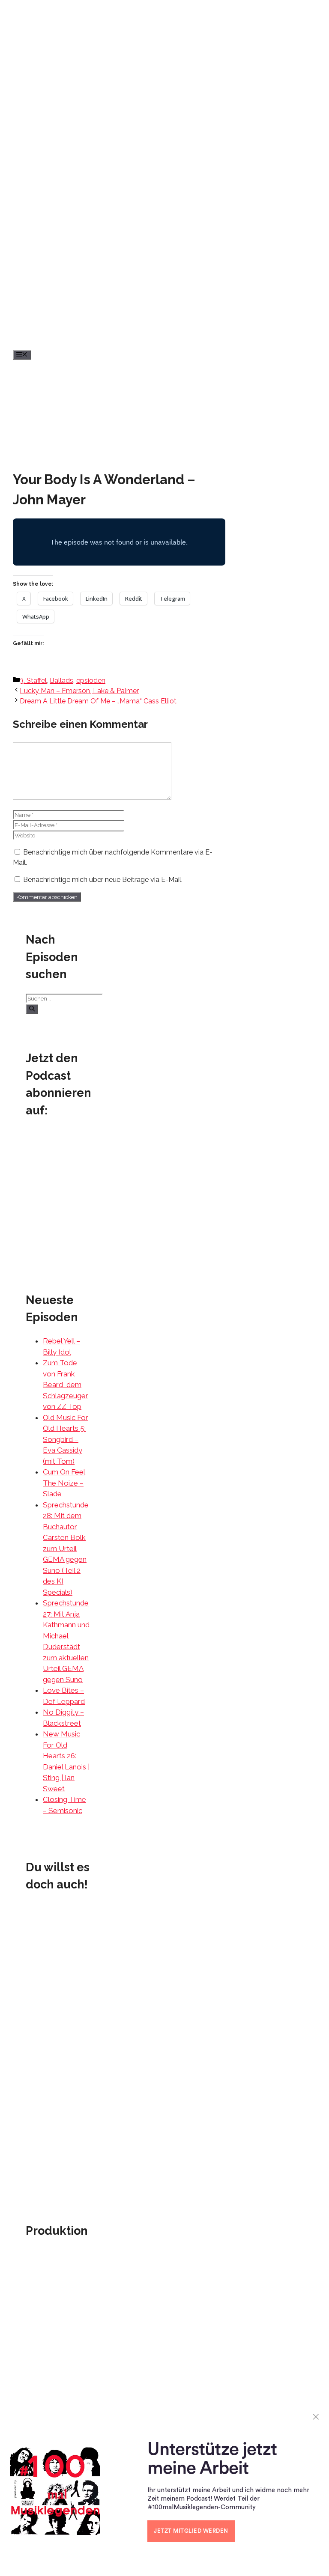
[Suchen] (32, 1009)
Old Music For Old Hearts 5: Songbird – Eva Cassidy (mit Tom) (66, 1439)
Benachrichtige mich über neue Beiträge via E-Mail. (103, 880)
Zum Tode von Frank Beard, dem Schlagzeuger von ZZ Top (66, 1385)
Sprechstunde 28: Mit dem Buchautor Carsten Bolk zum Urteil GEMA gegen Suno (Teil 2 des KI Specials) (66, 1549)
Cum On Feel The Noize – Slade (64, 1483)
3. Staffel (33, 680)
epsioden (91, 680)
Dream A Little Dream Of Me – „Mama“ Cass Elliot (98, 701)
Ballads (61, 680)
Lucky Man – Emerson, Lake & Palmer (79, 691)
